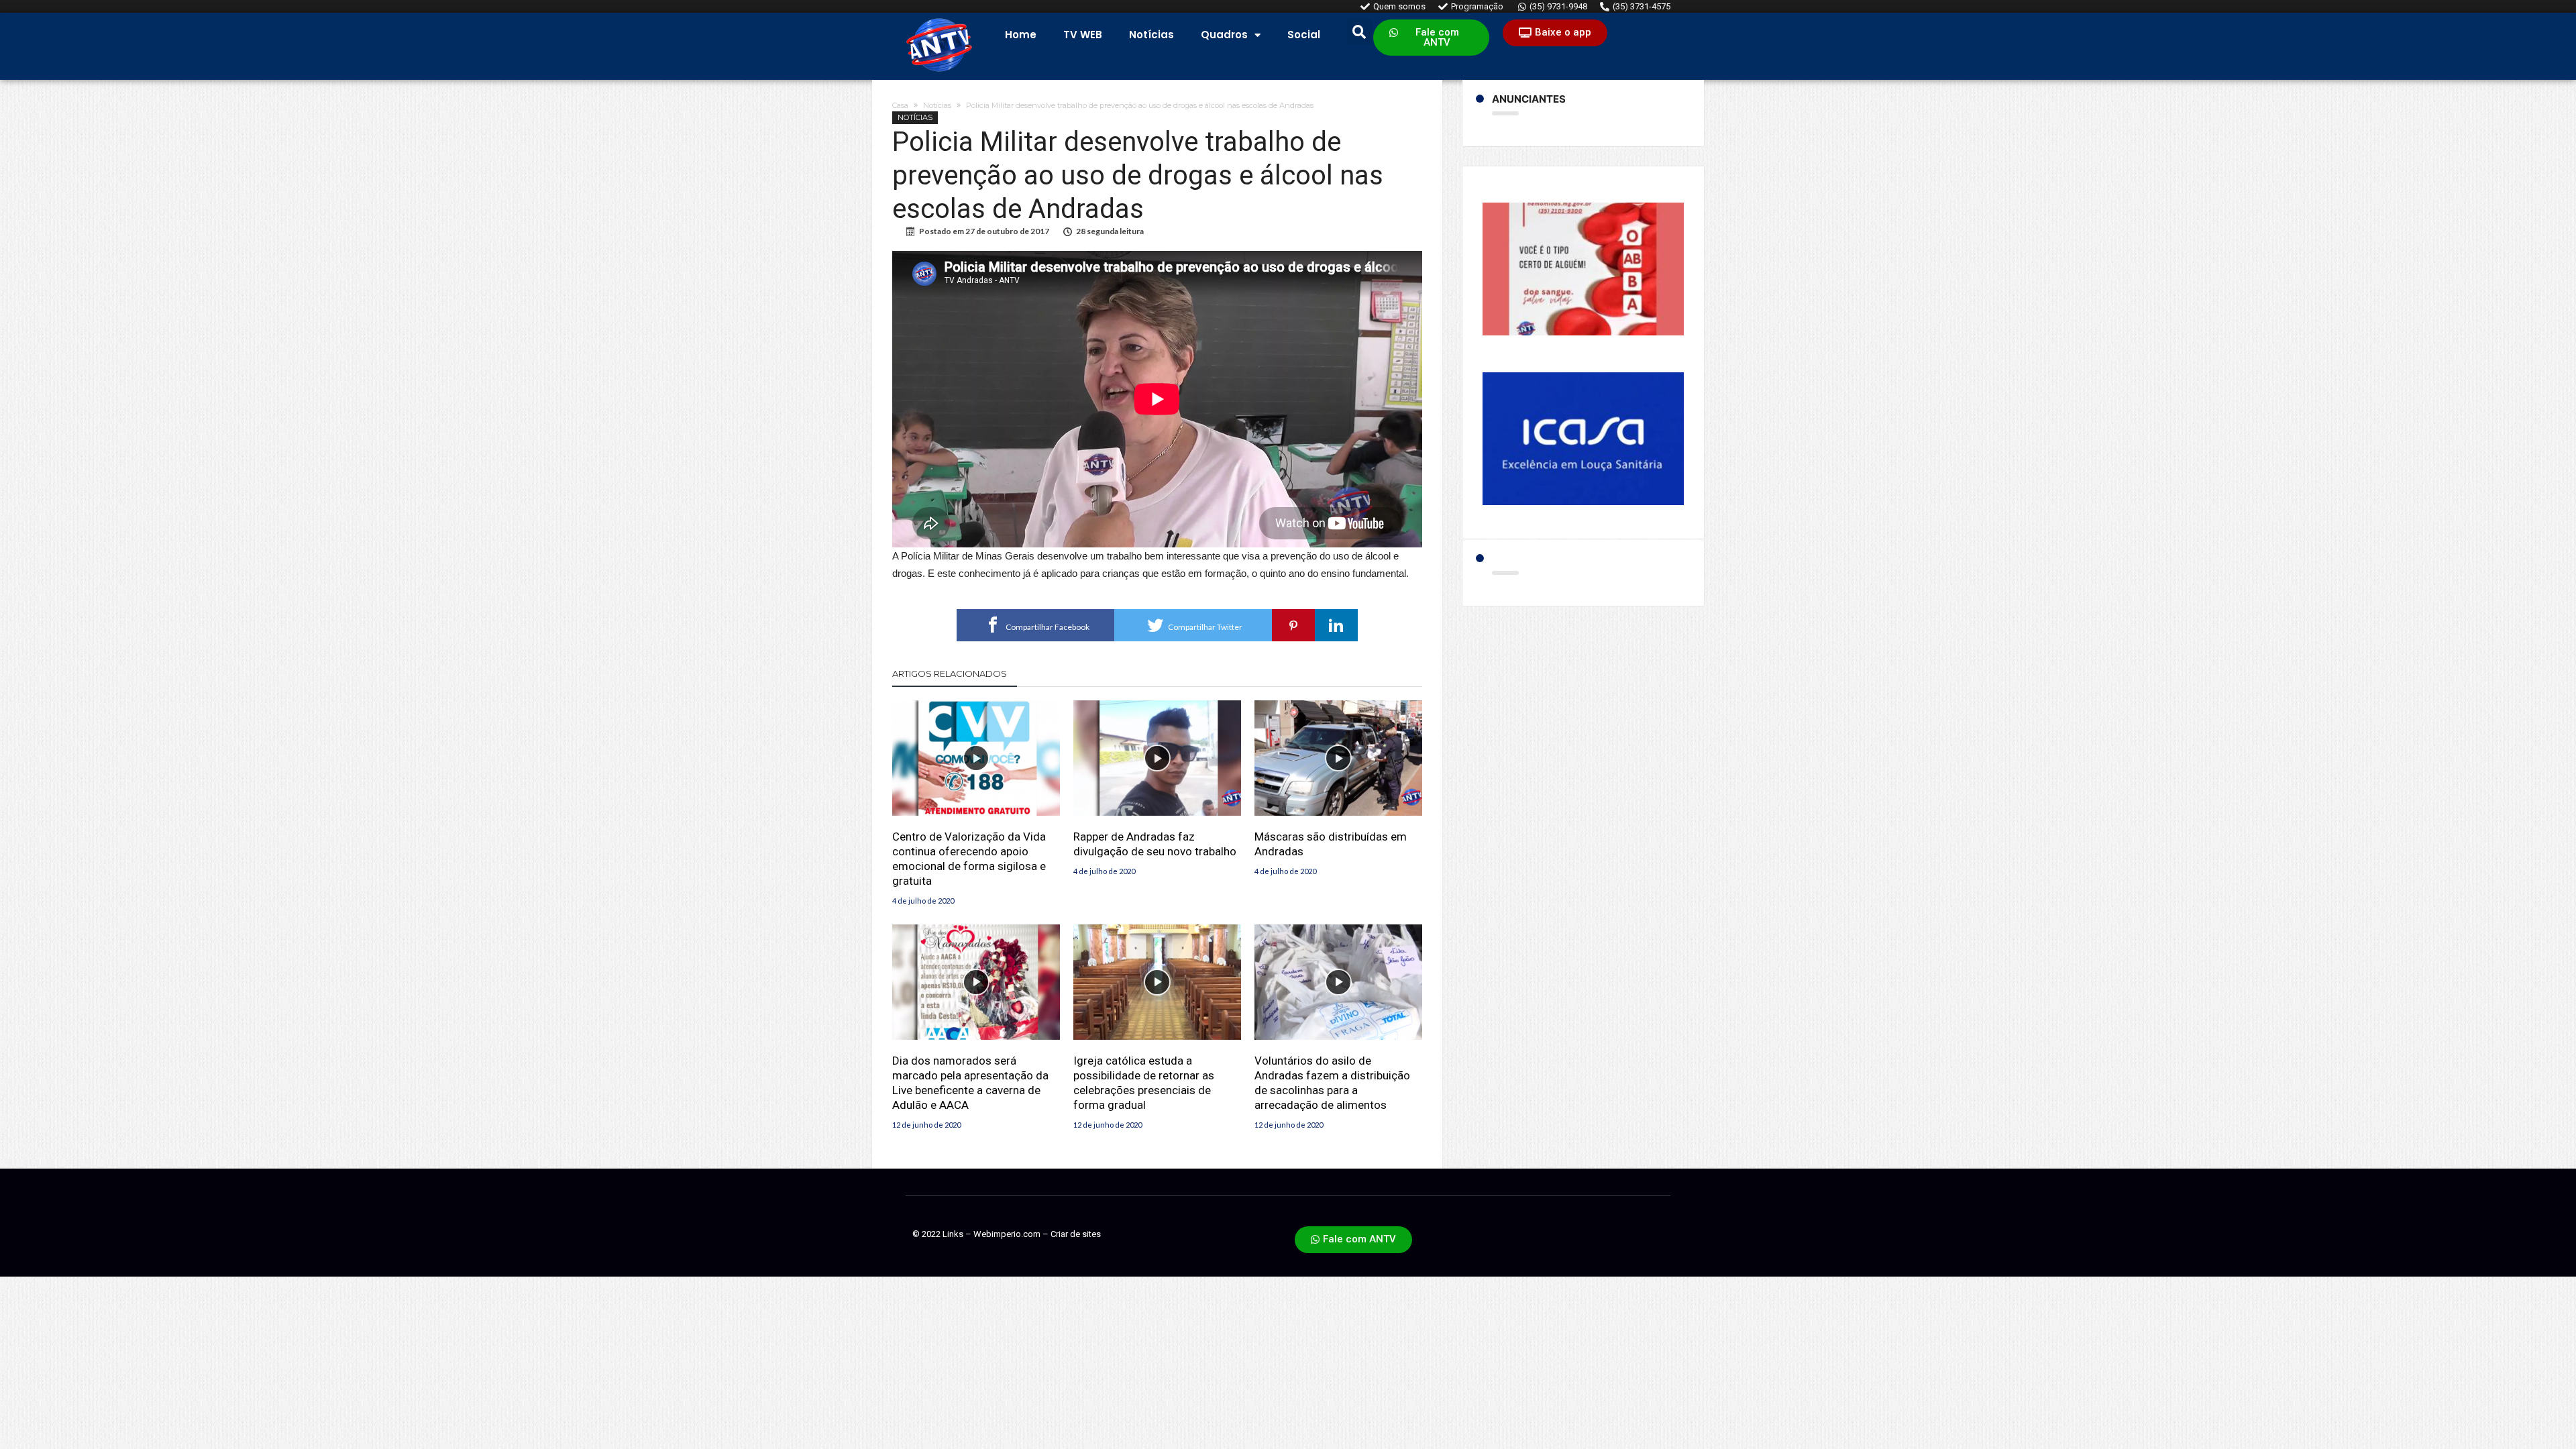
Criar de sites (1076, 1234)
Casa (900, 105)
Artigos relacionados (950, 674)
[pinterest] (1293, 625)
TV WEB (1083, 35)
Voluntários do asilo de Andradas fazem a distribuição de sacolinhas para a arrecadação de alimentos (1332, 1083)
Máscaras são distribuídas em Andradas (1331, 844)
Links (953, 1234)
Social (1304, 35)
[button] (1431, 38)
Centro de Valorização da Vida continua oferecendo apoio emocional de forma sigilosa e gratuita (969, 859)
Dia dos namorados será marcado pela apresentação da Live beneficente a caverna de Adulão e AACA (970, 1083)
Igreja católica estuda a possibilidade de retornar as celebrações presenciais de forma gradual (1144, 1083)
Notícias (1151, 35)
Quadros (1224, 35)
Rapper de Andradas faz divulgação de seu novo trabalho (1155, 844)
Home (1021, 35)
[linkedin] (1336, 625)
